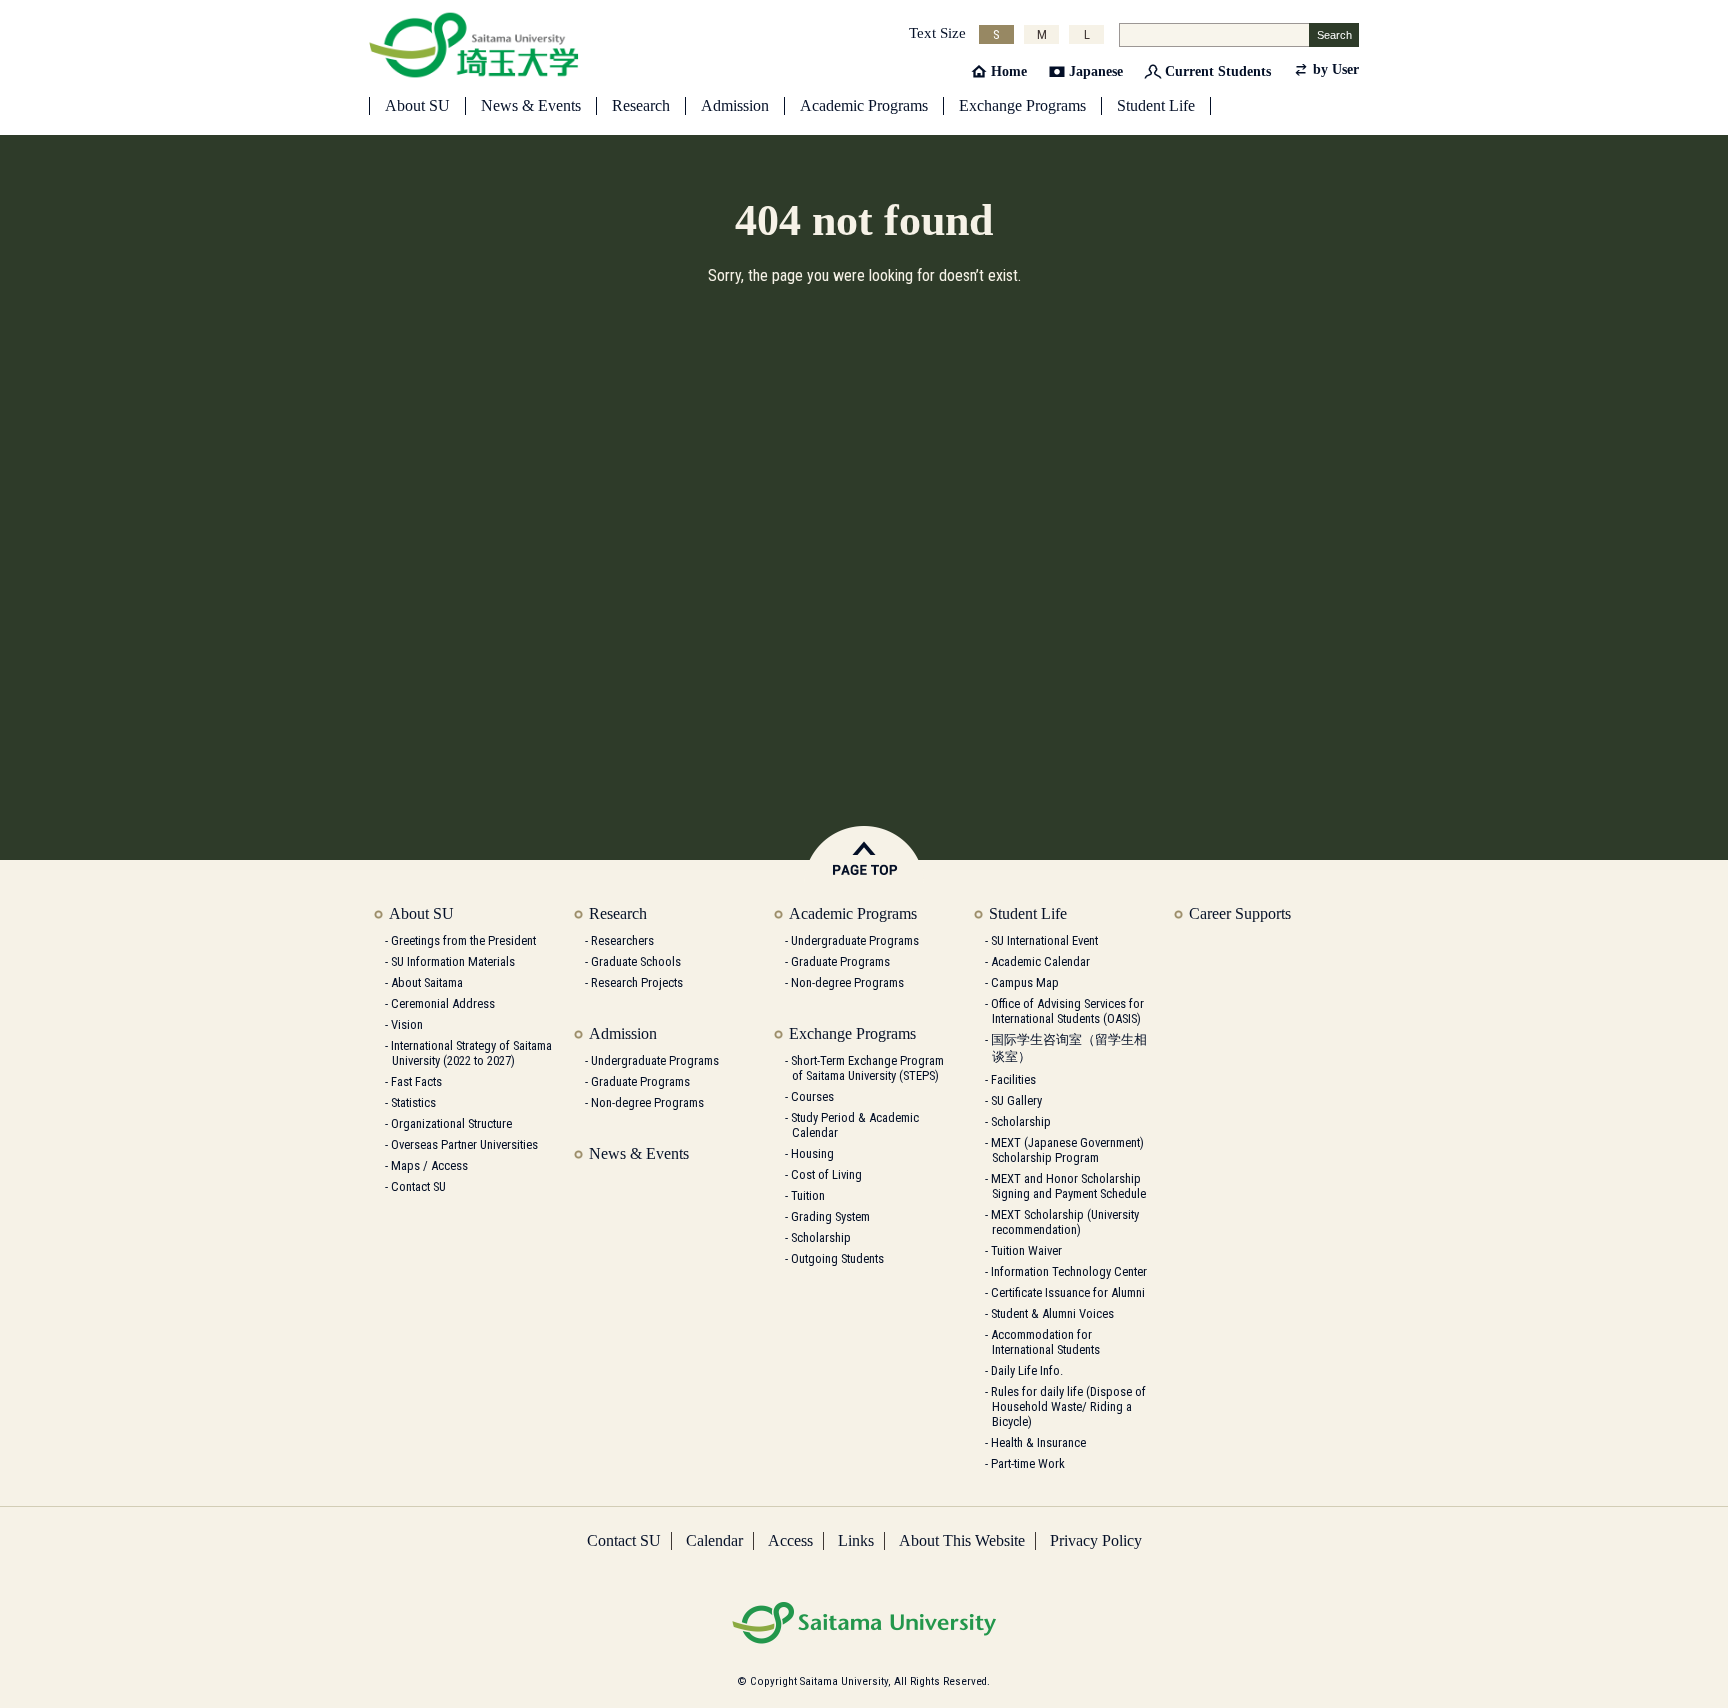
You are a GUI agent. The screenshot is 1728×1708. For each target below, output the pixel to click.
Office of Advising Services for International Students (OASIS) (1067, 1011)
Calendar (714, 1540)
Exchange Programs (1022, 105)
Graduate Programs (640, 1081)
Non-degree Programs (647, 1102)
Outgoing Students (837, 1258)
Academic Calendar (1040, 961)
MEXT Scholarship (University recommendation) (1065, 1222)
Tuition (808, 1195)
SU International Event (1044, 940)
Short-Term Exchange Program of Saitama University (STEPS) (867, 1068)
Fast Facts (416, 1081)
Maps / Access (429, 1165)
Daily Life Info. (1027, 1370)
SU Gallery (1016, 1100)
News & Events (531, 105)
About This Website (962, 1540)
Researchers (622, 940)
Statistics (413, 1102)
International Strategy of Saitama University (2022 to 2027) (471, 1053)
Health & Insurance (1038, 1442)
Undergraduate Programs (655, 1060)
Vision (407, 1024)
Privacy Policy (1096, 1540)
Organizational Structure (451, 1123)
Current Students (1218, 71)
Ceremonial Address (443, 1003)
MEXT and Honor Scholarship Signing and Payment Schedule (1068, 1186)
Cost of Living (826, 1174)
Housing (812, 1153)
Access (790, 1540)
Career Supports (1240, 913)
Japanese (1096, 71)
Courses (812, 1096)
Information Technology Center (1069, 1271)
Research (641, 105)
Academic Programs (864, 105)
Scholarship (821, 1237)
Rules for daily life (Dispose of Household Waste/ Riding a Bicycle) (1068, 1406)
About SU (417, 105)
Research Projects (637, 982)
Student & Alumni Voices (1052, 1313)
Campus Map (1025, 982)
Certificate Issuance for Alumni (1068, 1292)
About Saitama (427, 982)
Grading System (830, 1216)
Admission (735, 105)
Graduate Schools (636, 961)
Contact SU (418, 1186)
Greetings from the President (463, 940)
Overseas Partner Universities (464, 1144)
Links (856, 1540)
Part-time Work (1028, 1463)
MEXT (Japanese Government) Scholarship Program (1067, 1150)
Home (1009, 71)
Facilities (1013, 1079)
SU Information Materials (453, 961)
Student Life (1156, 105)
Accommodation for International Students (1045, 1342)
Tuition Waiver (1026, 1250)
